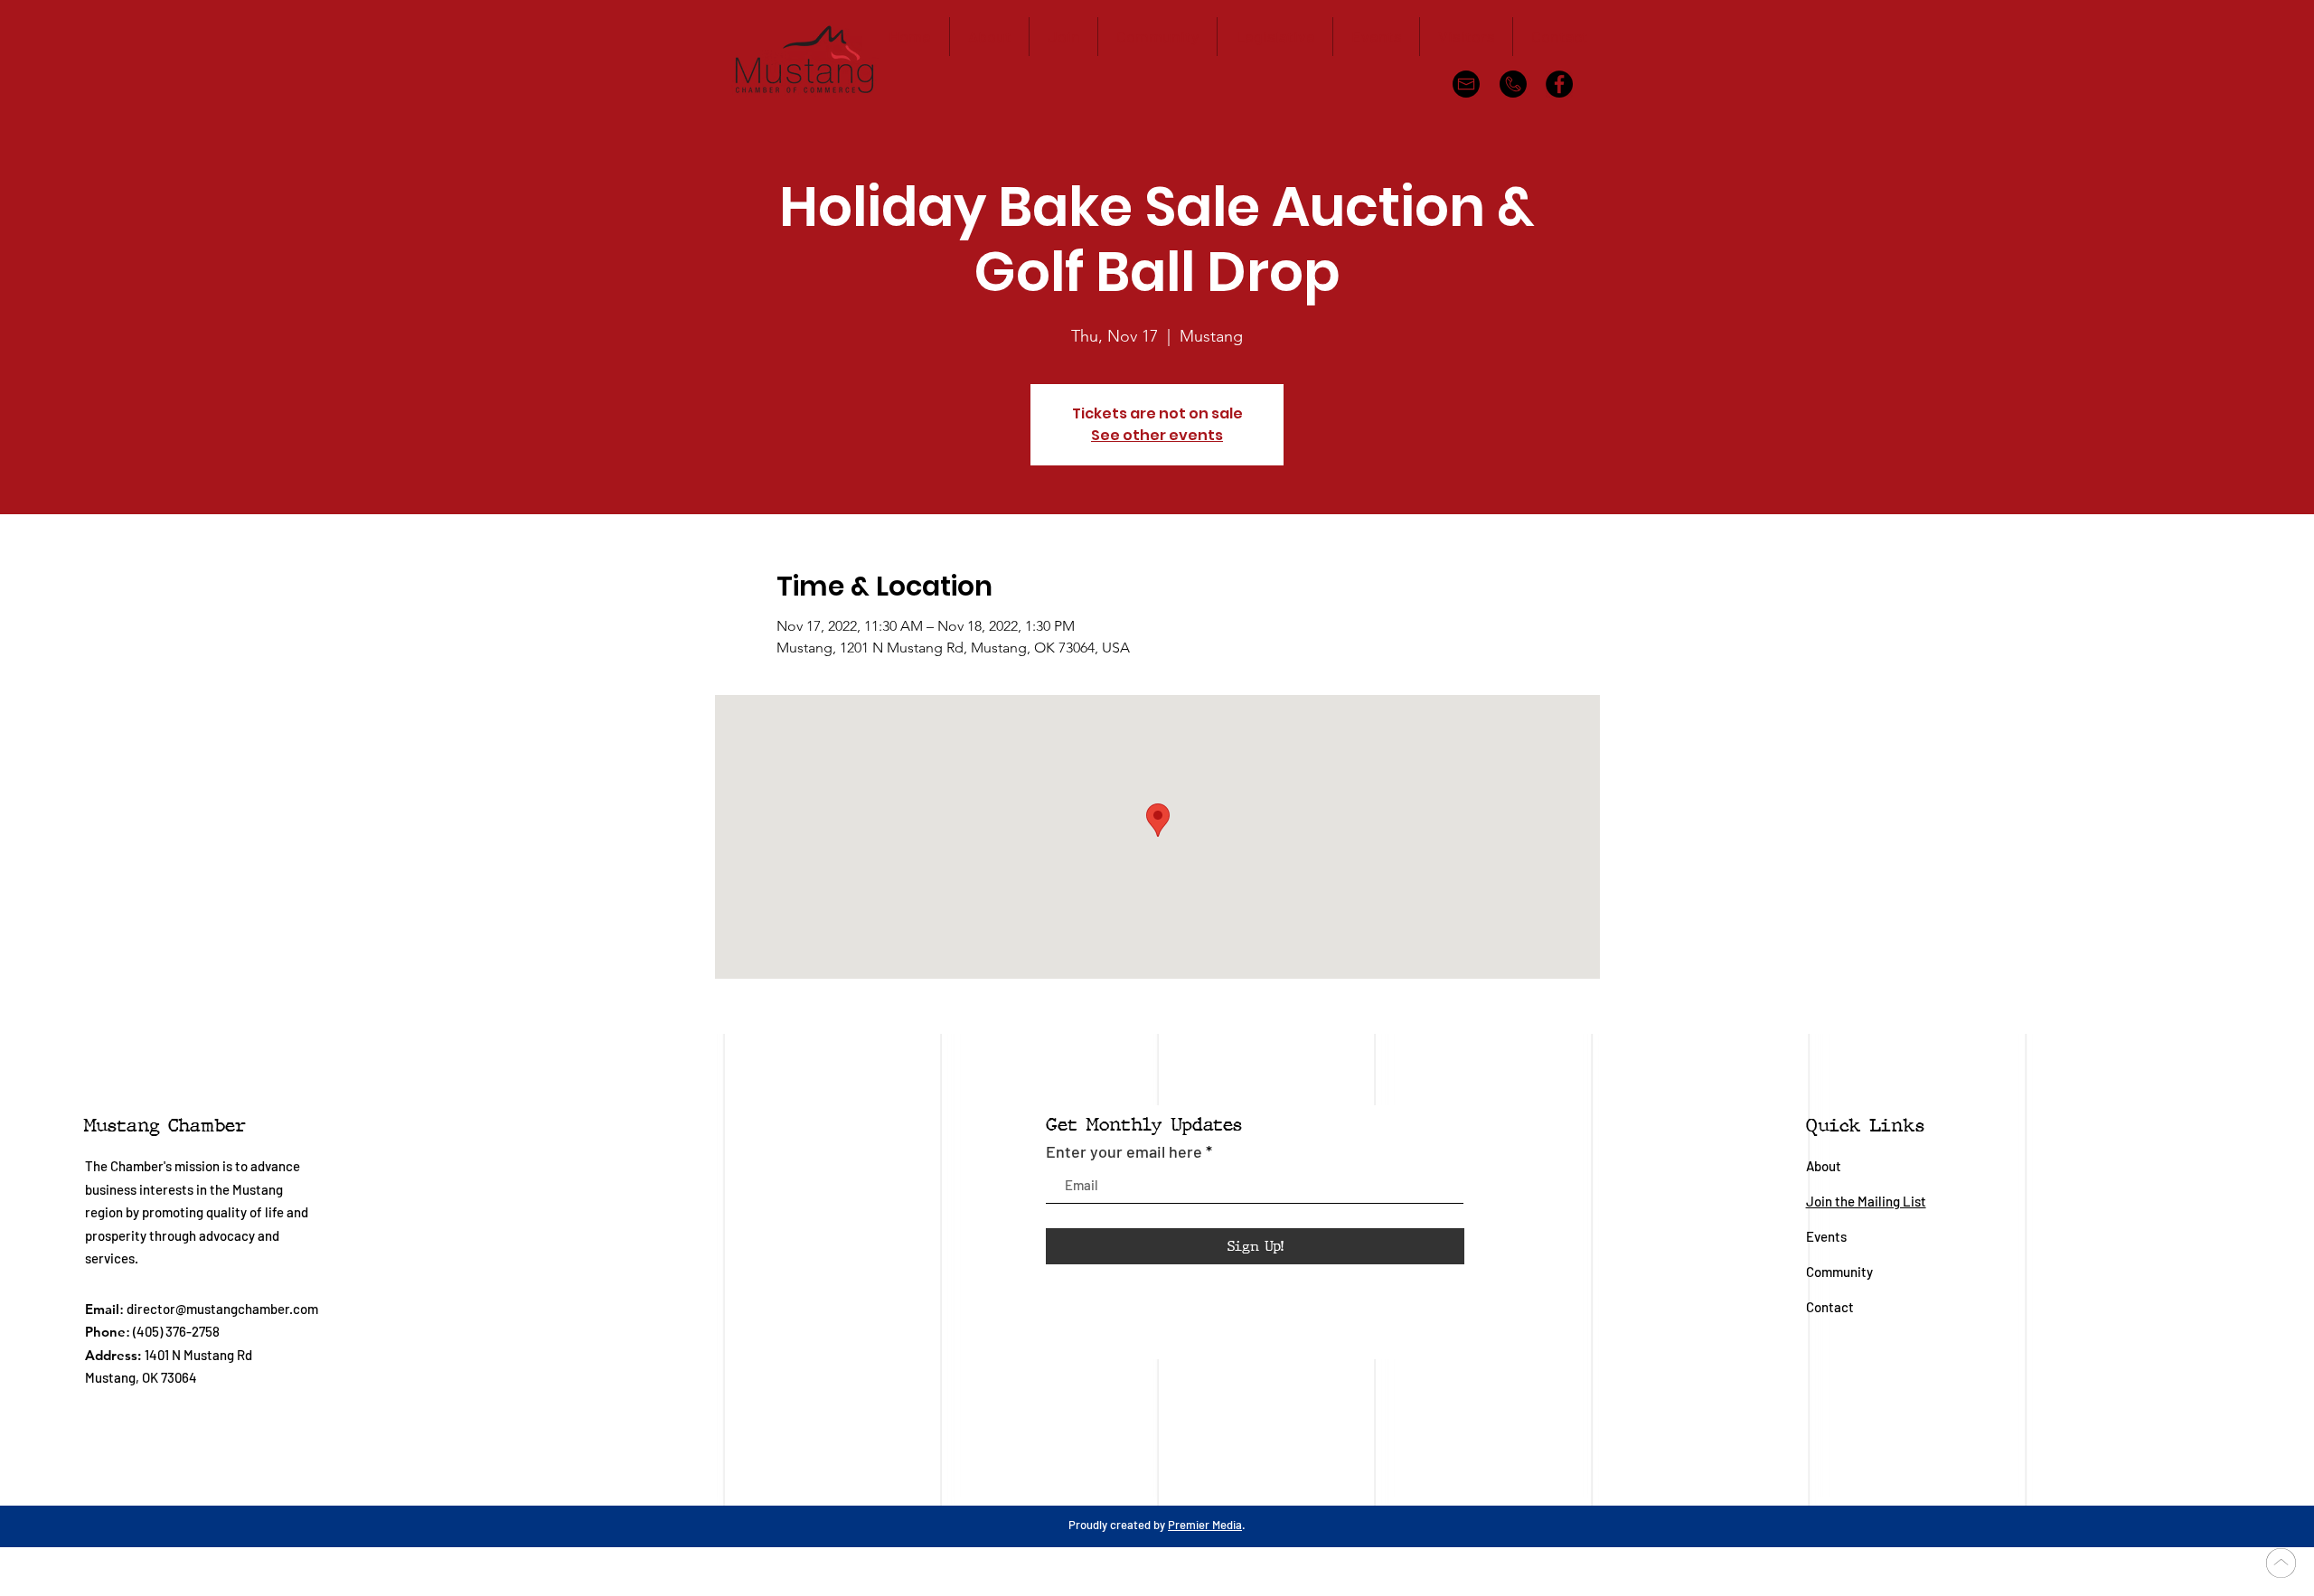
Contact (1830, 1307)
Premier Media (1205, 1525)
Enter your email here (1124, 1151)
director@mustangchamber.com (222, 1309)
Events (1826, 1236)
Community (1841, 1272)
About (1824, 1166)
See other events (1157, 435)
